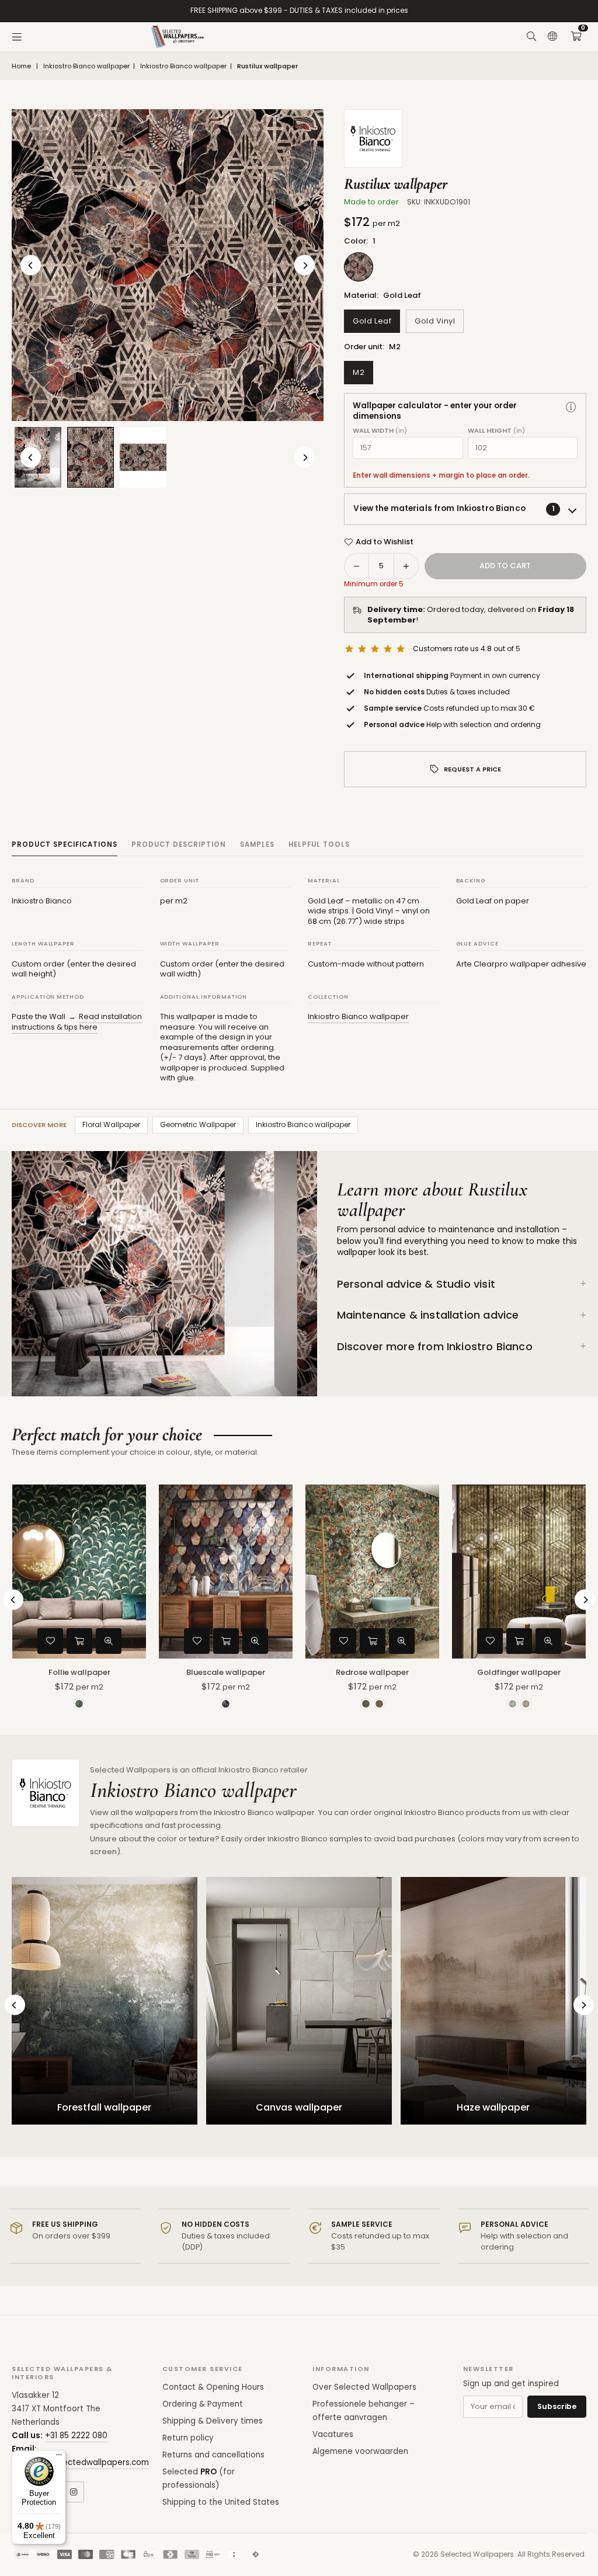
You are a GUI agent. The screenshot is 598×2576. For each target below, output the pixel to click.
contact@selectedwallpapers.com (80, 2462)
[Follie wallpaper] (79, 1572)
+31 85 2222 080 (76, 2436)
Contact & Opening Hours (213, 2387)
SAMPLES (257, 844)
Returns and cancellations (213, 2455)
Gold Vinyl (435, 321)
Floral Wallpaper (111, 1124)
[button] (576, 37)
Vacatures (333, 2434)
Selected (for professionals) (199, 2478)
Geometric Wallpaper (198, 1124)
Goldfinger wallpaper (519, 1672)
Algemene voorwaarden (360, 2451)
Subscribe (557, 2406)
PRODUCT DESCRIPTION (179, 844)
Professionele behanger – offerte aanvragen (364, 2411)
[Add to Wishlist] (50, 1641)
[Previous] (31, 265)
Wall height (496, 431)
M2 (359, 372)
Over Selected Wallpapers (364, 2387)
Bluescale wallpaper (226, 1672)
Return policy (188, 2438)
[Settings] (552, 37)
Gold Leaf (372, 321)
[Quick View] (109, 1641)
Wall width (380, 431)
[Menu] (17, 37)
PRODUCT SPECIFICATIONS (65, 844)
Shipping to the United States (221, 2502)
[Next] (305, 265)
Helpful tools (319, 844)
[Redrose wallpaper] (372, 1572)
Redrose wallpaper (372, 1672)
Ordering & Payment (203, 2404)
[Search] (531, 37)
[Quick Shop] (79, 1641)
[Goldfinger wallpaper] (519, 1572)
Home (21, 66)
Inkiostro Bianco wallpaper (86, 66)
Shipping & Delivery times (213, 2421)
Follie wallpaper (79, 1672)
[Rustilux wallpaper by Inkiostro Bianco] (91, 457)
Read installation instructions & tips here (77, 1022)
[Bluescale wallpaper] (226, 1572)
